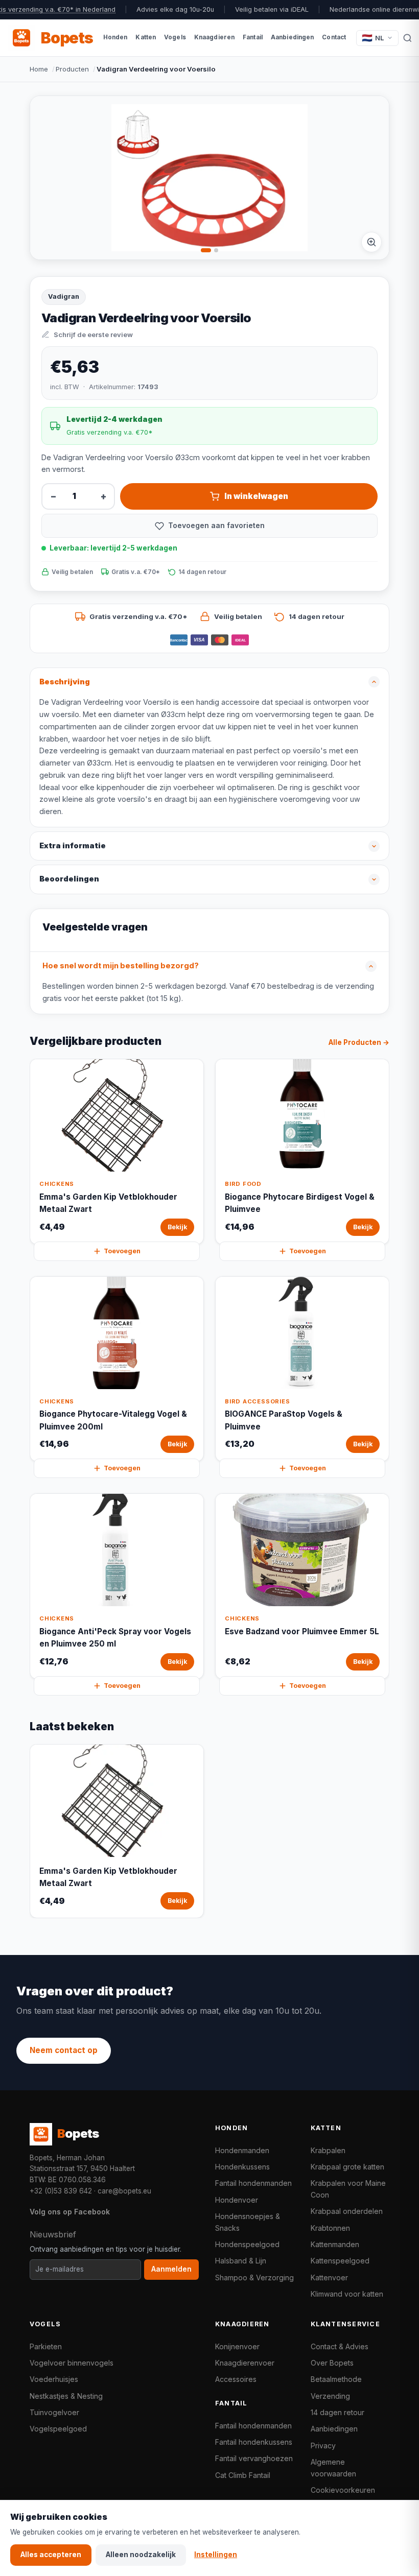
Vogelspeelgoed (58, 2429)
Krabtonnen (330, 2228)
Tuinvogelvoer (54, 2412)
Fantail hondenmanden (253, 2183)
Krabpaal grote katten (347, 2167)
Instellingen (216, 2555)
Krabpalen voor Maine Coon (348, 2189)
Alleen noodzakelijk (141, 2555)
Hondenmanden (242, 2150)
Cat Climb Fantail (243, 2475)
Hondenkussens (242, 2167)
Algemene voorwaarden (333, 2467)
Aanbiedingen (334, 2429)
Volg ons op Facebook (70, 2212)
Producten (72, 69)
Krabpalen (328, 2150)
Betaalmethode (336, 2379)
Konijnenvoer (237, 2346)
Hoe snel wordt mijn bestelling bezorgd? (121, 966)
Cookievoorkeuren (343, 2490)
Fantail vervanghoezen (254, 2458)
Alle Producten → (359, 1042)
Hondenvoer (237, 2200)
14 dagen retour (337, 2412)
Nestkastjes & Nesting (66, 2396)
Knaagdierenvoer (245, 2363)
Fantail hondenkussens (254, 2442)
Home (39, 69)
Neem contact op (64, 2050)
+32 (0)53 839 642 (61, 2191)
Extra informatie (73, 846)
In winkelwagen (256, 496)
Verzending (330, 2396)
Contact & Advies (340, 2346)
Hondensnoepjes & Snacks (248, 2222)
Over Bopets (332, 2363)
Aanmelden (171, 2269)
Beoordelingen (69, 879)
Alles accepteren (51, 2555)
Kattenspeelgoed (340, 2261)
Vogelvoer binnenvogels (72, 2363)
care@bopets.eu (124, 2191)
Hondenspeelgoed (247, 2244)
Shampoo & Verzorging (254, 2277)
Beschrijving (65, 682)
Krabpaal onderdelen (347, 2211)
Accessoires (236, 2379)
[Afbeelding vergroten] (371, 242)
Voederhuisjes (54, 2379)
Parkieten (46, 2346)
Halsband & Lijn (241, 2261)
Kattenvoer (329, 2277)
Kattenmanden (335, 2244)
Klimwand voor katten (347, 2294)
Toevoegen (122, 1251)
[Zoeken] (408, 38)
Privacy (323, 2446)
